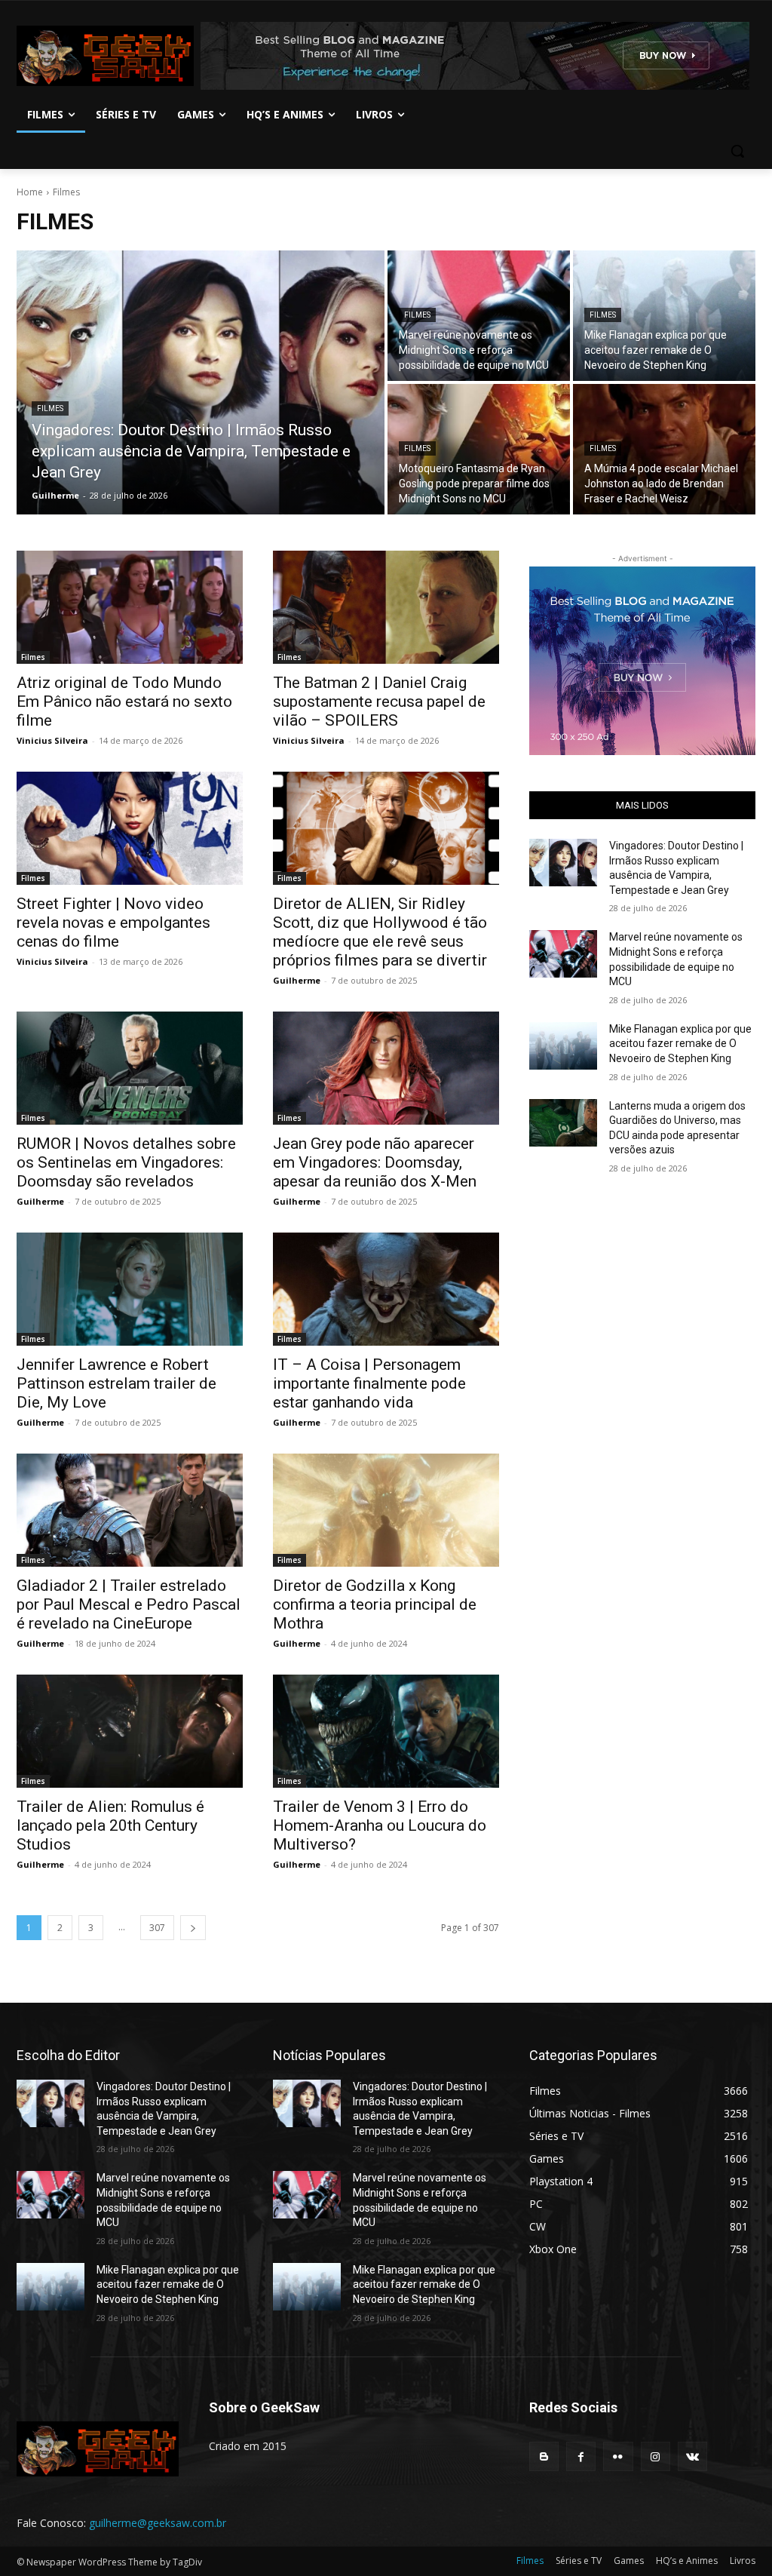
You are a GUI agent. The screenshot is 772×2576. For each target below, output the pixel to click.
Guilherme (297, 980)
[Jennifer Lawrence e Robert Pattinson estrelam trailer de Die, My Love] (130, 1289)
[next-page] (193, 1928)
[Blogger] (544, 2456)
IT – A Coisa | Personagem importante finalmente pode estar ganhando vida (369, 1383)
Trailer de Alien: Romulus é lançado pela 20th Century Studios (110, 1825)
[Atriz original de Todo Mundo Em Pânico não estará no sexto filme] (130, 607)
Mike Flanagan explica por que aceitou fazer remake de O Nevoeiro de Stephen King (680, 1044)
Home (30, 192)
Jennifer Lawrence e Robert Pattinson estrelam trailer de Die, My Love (116, 1383)
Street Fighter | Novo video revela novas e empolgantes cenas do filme (113, 923)
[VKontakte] (692, 2456)
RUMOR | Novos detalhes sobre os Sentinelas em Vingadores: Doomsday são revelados (126, 1162)
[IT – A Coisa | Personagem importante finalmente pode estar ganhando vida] (386, 1289)
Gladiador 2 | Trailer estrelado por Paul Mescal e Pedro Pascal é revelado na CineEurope (129, 1604)
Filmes (50, 408)
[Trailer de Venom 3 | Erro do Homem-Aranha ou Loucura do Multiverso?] (386, 1731)
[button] (737, 151)
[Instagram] (656, 2456)
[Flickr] (618, 2456)
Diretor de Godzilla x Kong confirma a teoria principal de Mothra (375, 1604)
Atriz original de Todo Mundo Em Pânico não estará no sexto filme (124, 702)
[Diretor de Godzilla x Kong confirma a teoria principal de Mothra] (386, 1510)
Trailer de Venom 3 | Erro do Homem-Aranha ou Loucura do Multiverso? (380, 1825)
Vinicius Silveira (52, 740)
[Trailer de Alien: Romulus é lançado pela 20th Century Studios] (130, 1731)
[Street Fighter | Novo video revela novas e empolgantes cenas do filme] (130, 828)
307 (157, 1928)
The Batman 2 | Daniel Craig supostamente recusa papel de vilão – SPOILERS (379, 702)
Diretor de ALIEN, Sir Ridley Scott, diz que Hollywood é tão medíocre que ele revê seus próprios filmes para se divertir (380, 932)
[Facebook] (581, 2456)
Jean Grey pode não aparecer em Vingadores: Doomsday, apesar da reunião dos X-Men (375, 1162)
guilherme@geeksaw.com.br (158, 2523)
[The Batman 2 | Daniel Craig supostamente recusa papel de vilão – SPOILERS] (386, 607)
